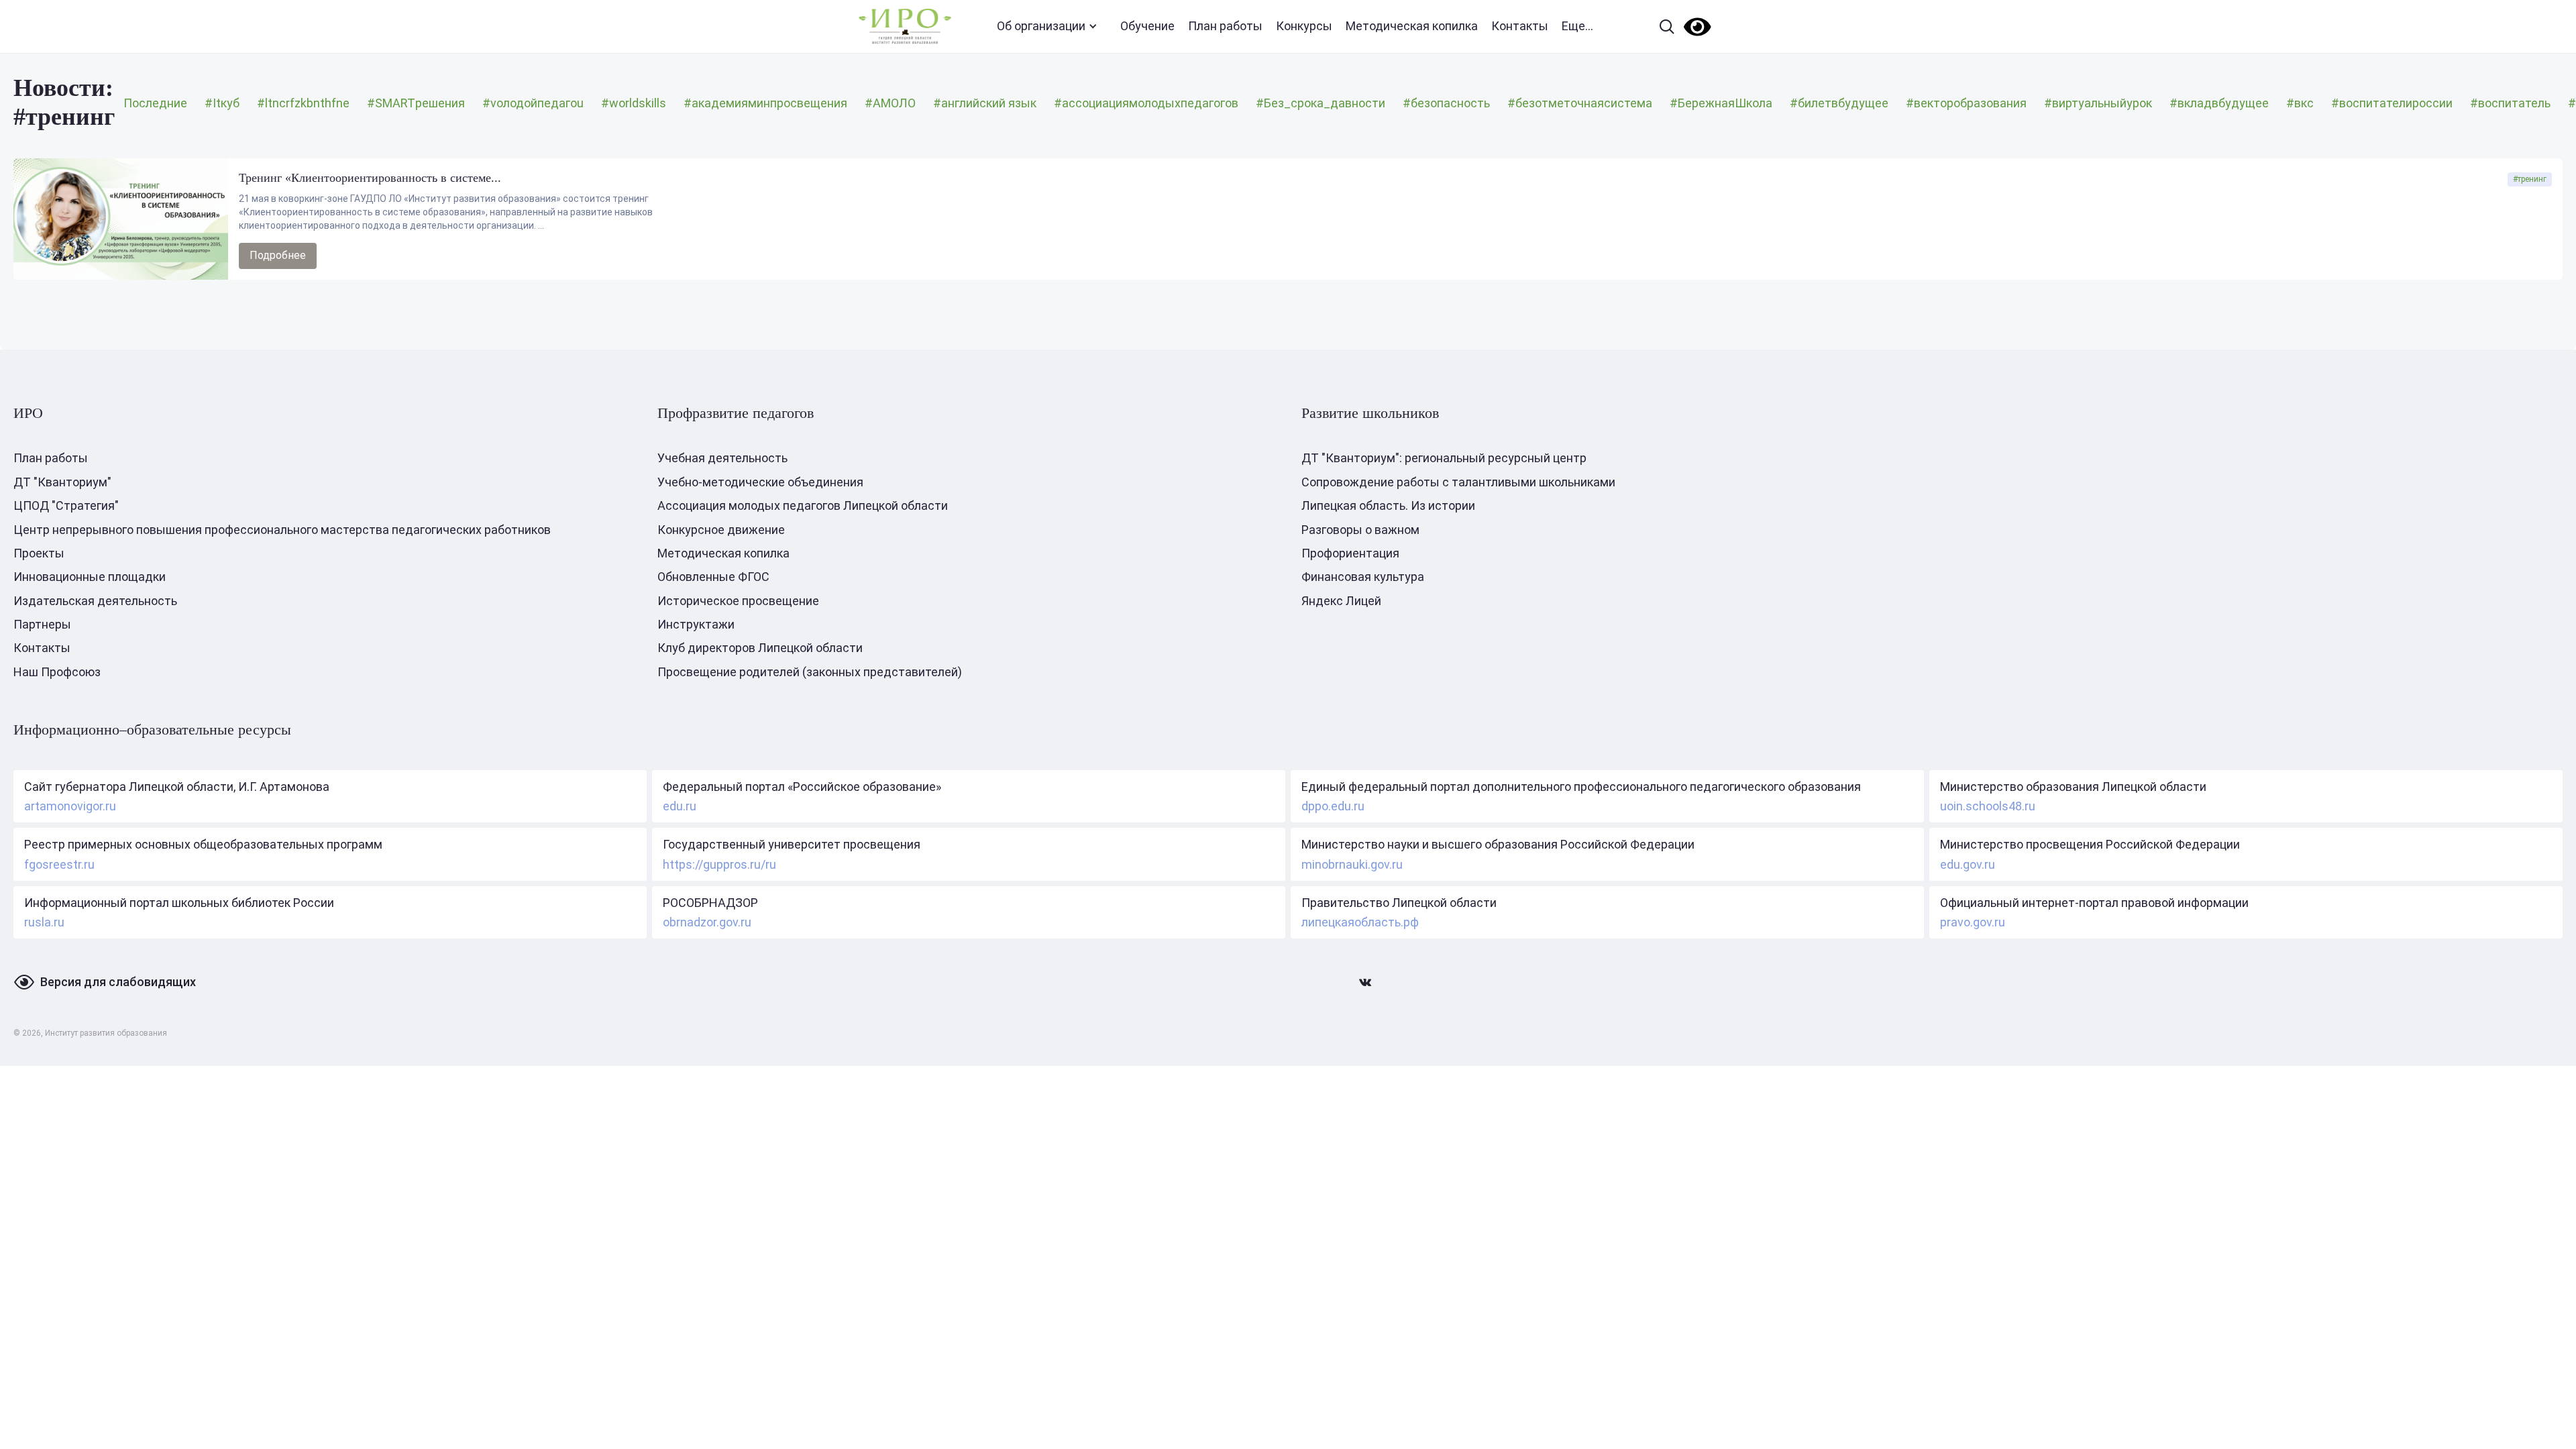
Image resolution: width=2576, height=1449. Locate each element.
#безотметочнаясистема (1580, 103)
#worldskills (634, 103)
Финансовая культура (1363, 577)
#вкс (2300, 103)
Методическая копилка (1412, 26)
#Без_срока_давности (1321, 103)
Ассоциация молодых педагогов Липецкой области (803, 505)
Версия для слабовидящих (118, 982)
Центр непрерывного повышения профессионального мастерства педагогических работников (282, 530)
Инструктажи (696, 624)
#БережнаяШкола (1721, 103)
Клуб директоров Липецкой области (760, 648)
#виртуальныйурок (2098, 103)
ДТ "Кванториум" (62, 482)
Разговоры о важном (1360, 530)
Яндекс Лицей (1341, 601)
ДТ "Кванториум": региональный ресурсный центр (1444, 458)
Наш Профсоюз (57, 672)
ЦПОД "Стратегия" (66, 505)
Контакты (1520, 26)
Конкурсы (1304, 26)
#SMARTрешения (416, 103)
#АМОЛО (890, 103)
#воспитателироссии (2392, 103)
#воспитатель (2510, 103)
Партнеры (42, 624)
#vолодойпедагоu (533, 103)
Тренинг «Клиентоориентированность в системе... (370, 178)
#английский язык (985, 103)
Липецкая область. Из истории (1388, 505)
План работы (1225, 26)
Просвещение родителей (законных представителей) (810, 672)
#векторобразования (1966, 103)
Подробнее (278, 255)
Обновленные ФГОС (713, 577)
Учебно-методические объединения (760, 482)
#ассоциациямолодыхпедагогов (1146, 103)
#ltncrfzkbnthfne (303, 103)
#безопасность (1446, 103)
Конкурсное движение (721, 530)
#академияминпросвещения (765, 103)
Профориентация (1350, 553)
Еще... (1577, 26)
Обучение (1147, 26)
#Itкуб (222, 103)
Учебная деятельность (722, 458)
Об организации (1041, 26)
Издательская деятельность (95, 601)
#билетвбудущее (1839, 103)
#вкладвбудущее (2219, 103)
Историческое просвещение (738, 601)
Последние (155, 103)
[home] (905, 26)
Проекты (39, 553)
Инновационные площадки (90, 577)
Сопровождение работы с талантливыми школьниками (1458, 482)
